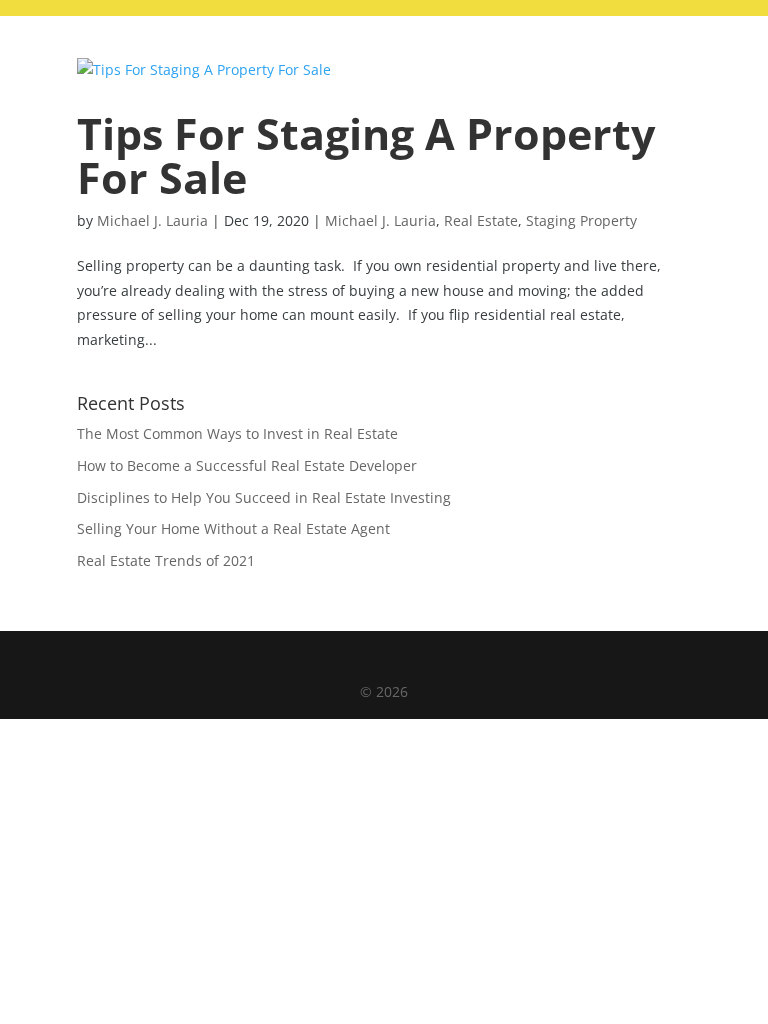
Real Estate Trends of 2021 (166, 560)
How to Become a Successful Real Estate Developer (247, 465)
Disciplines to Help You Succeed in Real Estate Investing (264, 497)
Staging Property (581, 220)
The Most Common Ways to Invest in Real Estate (237, 433)
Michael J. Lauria (152, 220)
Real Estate (481, 220)
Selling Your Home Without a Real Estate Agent (233, 528)
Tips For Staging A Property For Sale (366, 155)
